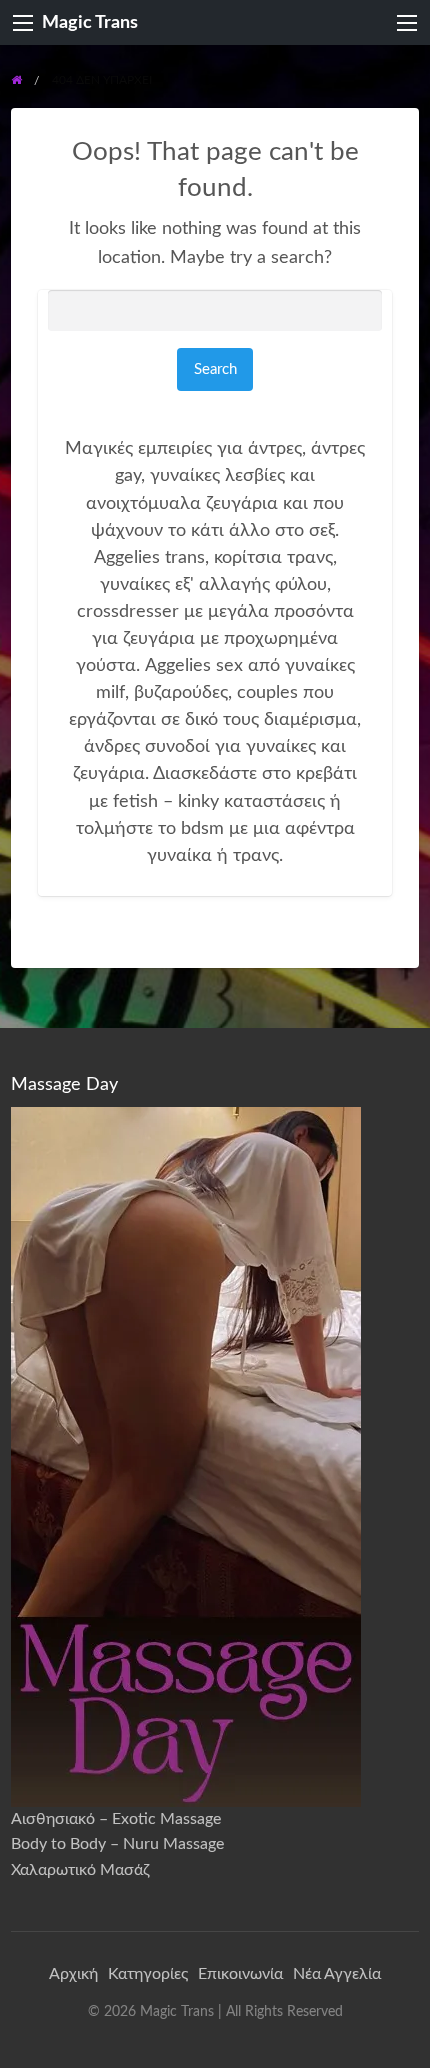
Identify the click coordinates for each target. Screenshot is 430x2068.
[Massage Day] (186, 1456)
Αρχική (73, 1974)
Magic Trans (90, 22)
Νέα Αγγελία (337, 1974)
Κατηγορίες (148, 1974)
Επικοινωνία (240, 1974)
